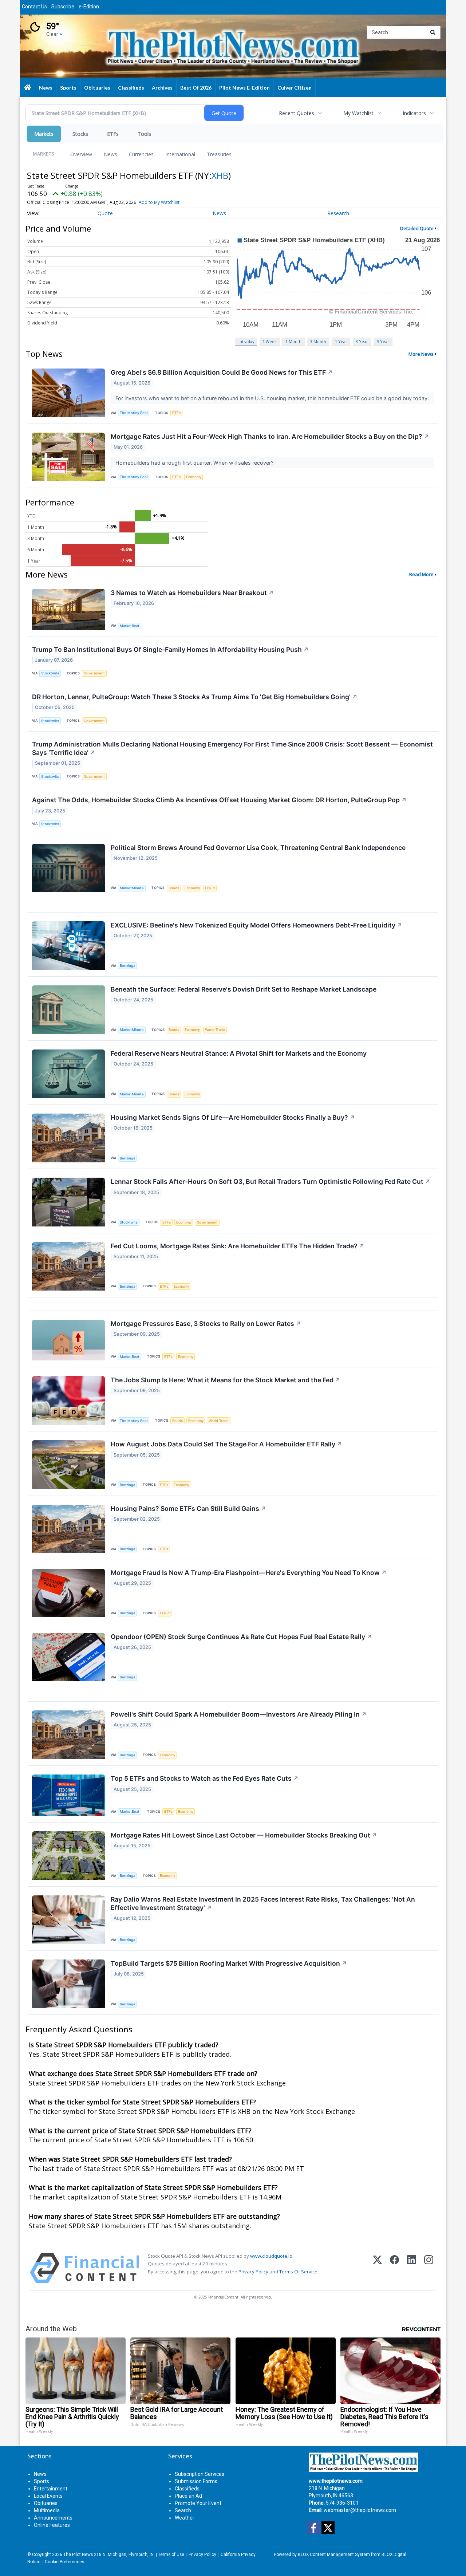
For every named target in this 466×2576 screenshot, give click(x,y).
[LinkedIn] (412, 2268)
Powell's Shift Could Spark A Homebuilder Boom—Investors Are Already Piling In (239, 1714)
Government (94, 673)
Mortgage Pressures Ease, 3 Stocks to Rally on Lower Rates (206, 1324)
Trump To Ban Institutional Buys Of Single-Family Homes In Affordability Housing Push (170, 649)
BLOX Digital (394, 2555)
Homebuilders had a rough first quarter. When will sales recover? (195, 463)
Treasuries (219, 154)
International (180, 154)
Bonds (174, 888)
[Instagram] (429, 2268)
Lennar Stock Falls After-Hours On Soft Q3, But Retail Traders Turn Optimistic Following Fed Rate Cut (270, 1181)
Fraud (210, 888)
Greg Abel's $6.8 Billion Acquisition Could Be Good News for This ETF (222, 372)
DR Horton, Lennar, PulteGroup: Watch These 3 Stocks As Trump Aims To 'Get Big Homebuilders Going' (195, 697)
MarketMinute (132, 888)
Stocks (80, 134)
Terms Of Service (298, 2272)
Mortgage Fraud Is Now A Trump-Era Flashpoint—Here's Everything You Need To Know (249, 1573)
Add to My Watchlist (159, 202)
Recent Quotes (297, 113)
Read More (421, 574)
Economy (194, 477)
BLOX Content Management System (334, 2555)
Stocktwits (50, 673)
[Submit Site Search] (433, 32)
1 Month (293, 341)
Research (338, 213)
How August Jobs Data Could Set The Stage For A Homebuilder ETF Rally (226, 1444)
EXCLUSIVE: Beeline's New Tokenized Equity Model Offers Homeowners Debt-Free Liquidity (256, 925)
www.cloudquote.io (271, 2256)
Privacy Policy (253, 2272)
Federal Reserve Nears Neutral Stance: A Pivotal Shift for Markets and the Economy (239, 1053)
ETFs (113, 134)
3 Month (318, 341)
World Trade (215, 1030)
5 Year (383, 341)
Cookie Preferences (64, 2562)
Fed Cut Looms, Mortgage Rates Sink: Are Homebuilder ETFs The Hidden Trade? (238, 1246)
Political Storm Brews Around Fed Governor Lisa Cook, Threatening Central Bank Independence (258, 848)
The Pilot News (78, 2555)
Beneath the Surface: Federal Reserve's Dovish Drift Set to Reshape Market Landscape (244, 989)
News (110, 154)
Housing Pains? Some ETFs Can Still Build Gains (188, 1508)
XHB (220, 175)
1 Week (270, 341)
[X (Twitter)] (377, 2268)
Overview (81, 154)
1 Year (341, 341)
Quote (105, 213)
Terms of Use (171, 2555)
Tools (144, 134)
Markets (44, 134)
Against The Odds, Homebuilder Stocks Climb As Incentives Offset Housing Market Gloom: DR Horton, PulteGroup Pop (219, 800)
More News (421, 354)
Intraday (246, 341)
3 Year (362, 341)
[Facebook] (394, 2268)
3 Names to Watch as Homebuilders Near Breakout (192, 593)
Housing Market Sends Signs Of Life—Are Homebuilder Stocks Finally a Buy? (233, 1117)
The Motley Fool (134, 413)
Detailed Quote (417, 228)
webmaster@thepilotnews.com (360, 2510)
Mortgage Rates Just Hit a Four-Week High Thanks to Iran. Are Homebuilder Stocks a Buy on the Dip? (270, 436)
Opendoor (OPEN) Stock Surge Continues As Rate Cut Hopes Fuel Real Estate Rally (241, 1637)
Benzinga (127, 966)
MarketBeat (130, 626)
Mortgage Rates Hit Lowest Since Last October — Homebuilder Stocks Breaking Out (244, 1835)
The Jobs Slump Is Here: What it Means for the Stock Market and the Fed (226, 1380)
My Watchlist (358, 113)
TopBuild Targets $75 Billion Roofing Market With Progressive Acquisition (229, 1963)
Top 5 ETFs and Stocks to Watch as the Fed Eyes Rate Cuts (205, 1778)
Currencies (141, 154)
